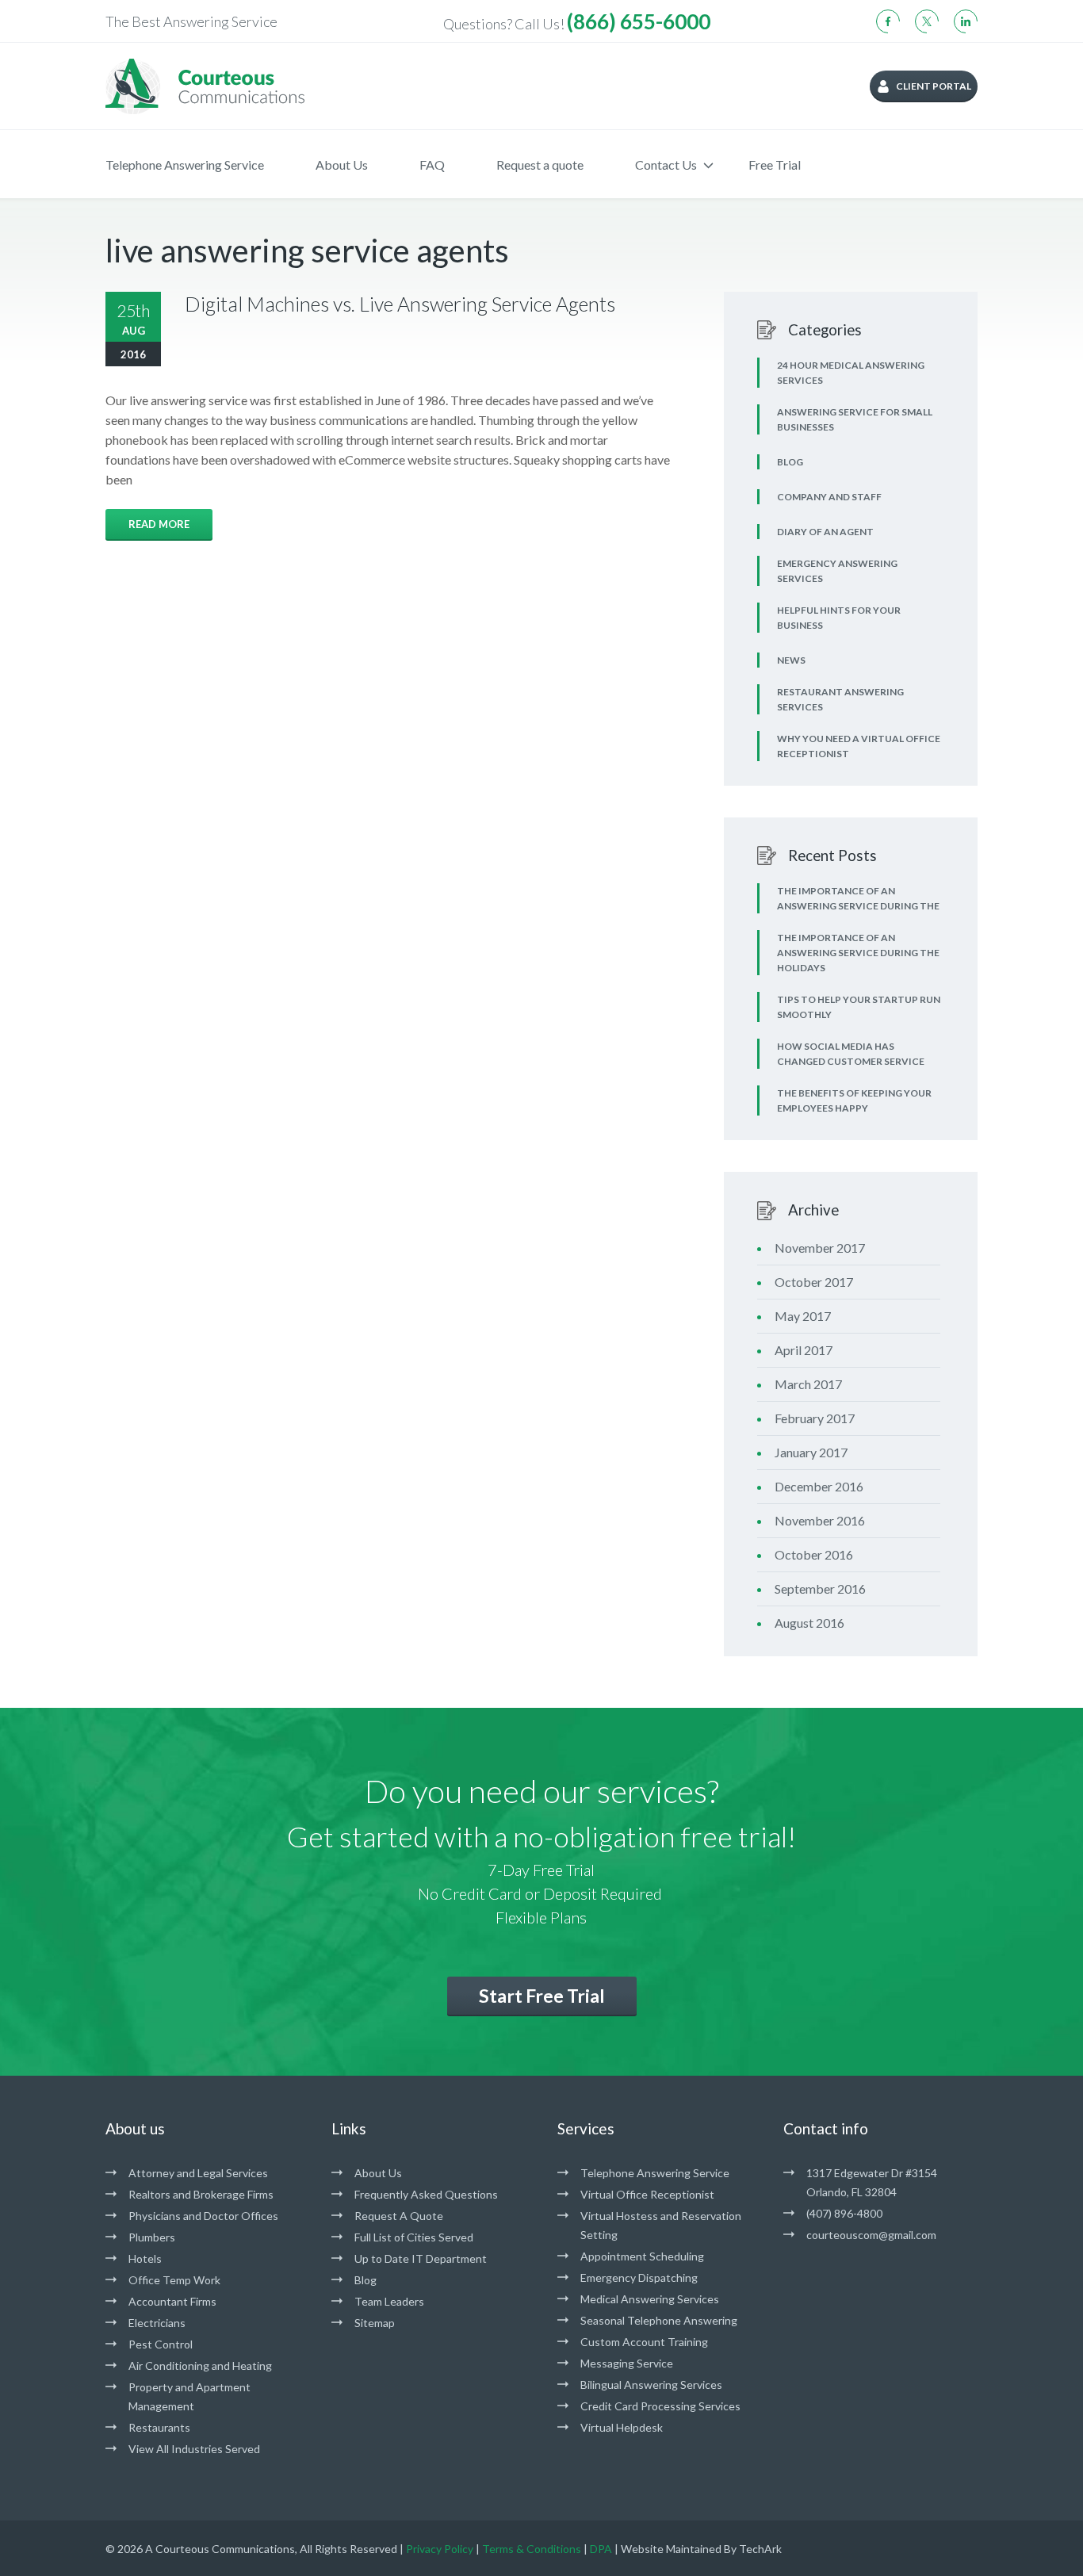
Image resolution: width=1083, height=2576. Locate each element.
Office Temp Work (174, 2280)
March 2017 (808, 1384)
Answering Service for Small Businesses (855, 419)
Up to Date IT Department (421, 2258)
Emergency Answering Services (837, 571)
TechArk (760, 2549)
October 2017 (814, 1282)
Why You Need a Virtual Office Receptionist (859, 746)
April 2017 (804, 1350)
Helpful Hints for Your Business (839, 618)
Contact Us (666, 165)
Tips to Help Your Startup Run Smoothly (859, 1007)
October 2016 (814, 1554)
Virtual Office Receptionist (647, 2194)
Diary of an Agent (825, 532)
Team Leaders (389, 2301)
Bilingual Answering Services (651, 2385)
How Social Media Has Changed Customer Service (851, 1054)
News (791, 660)
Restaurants (159, 2427)
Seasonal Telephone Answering (659, 2320)
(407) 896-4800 (844, 2213)
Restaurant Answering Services (840, 699)
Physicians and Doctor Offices (203, 2216)
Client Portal (934, 86)
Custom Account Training (644, 2342)
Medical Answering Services (650, 2299)
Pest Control (161, 2344)
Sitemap (375, 2323)
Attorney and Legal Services (198, 2173)
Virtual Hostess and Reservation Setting (661, 2225)
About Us (342, 165)
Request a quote (540, 165)
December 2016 (819, 1486)
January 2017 (811, 1452)
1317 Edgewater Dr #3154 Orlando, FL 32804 (872, 2182)
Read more (159, 524)
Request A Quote (399, 2216)
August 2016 (809, 1623)
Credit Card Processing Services (660, 2406)
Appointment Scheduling (642, 2256)
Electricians (157, 2323)
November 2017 (820, 1248)
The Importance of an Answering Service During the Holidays (858, 953)
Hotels (145, 2258)
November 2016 (820, 1520)
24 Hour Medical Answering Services (851, 373)
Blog (790, 462)
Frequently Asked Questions (426, 2194)
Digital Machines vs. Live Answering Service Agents (400, 304)
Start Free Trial (542, 1996)
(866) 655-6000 (639, 21)
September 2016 (820, 1588)
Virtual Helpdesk (622, 2427)
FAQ (432, 165)
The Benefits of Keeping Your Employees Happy (854, 1100)
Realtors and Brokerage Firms (201, 2194)
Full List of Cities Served (414, 2237)
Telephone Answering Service (185, 165)
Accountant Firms (172, 2301)
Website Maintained (671, 2549)
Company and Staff (829, 497)
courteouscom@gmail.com (871, 2235)
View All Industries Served (194, 2449)
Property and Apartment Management (189, 2396)
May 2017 (803, 1316)
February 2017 (815, 1418)
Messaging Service (627, 2363)
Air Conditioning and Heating (200, 2365)
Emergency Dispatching (639, 2277)
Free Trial (775, 165)
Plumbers (152, 2237)
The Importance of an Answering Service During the (858, 898)
